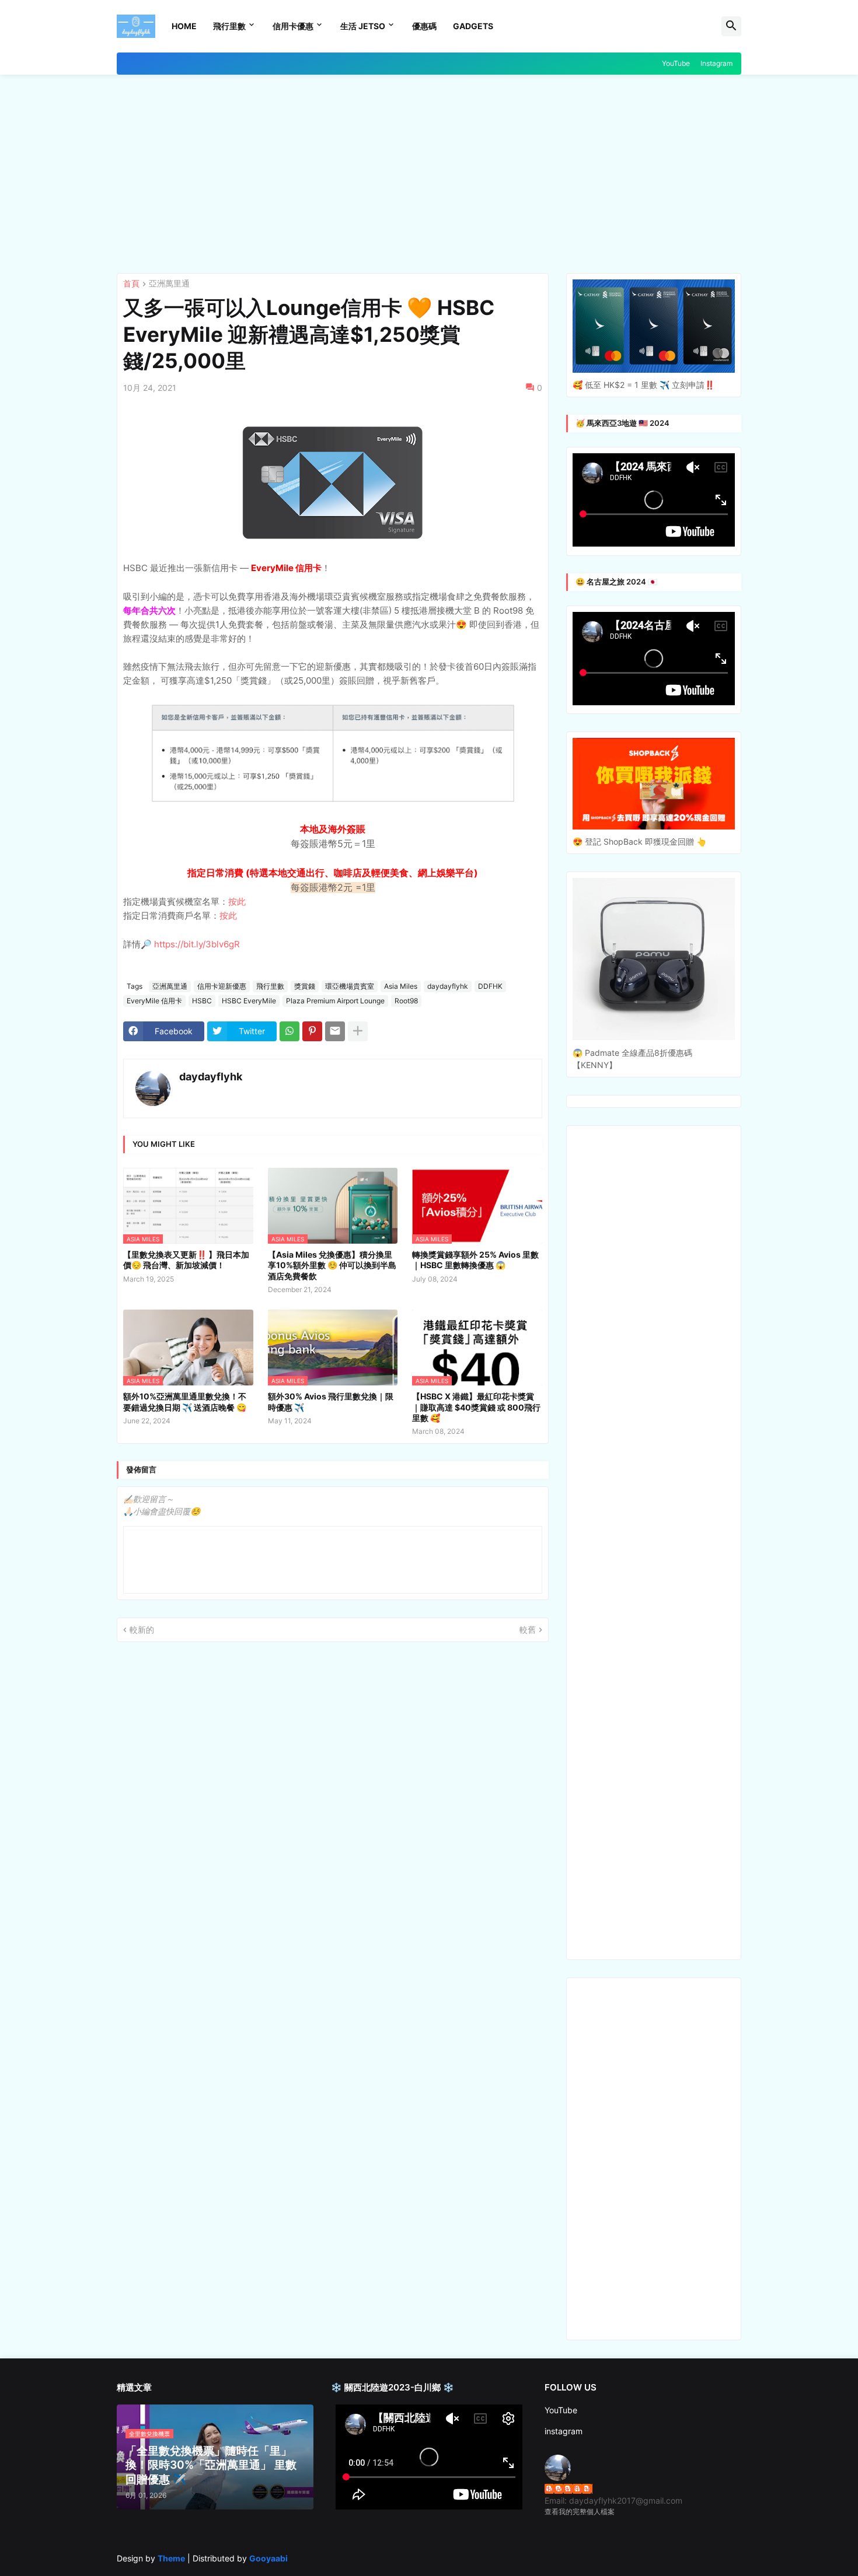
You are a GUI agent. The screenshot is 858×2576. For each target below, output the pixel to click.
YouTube (676, 63)
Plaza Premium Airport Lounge (335, 1001)
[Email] (335, 1031)
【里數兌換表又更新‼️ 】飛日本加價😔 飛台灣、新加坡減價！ (186, 1260)
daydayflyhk (448, 986)
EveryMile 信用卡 (154, 1001)
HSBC (202, 1001)
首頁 (131, 284)
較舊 (528, 1630)
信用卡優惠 (293, 26)
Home (184, 26)
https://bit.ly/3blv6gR (197, 944)
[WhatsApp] (290, 1031)
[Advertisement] (429, 174)
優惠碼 (424, 26)
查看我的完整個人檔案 (580, 2512)
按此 (237, 902)
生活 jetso (363, 26)
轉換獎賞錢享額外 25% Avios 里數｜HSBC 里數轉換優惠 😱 (475, 1260)
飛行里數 (229, 26)
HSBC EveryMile (249, 1001)
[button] (731, 26)
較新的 (142, 1630)
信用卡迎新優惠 (222, 986)
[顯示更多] (358, 1031)
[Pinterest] (312, 1031)
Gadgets (473, 26)
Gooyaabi (268, 2558)
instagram (564, 2431)
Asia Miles (401, 986)
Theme (171, 2558)
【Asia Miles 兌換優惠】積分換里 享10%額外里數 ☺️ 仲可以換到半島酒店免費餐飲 (332, 1265)
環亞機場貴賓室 (350, 986)
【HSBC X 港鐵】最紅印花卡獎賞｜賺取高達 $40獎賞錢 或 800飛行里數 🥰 (476, 1407)
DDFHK (490, 986)
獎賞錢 (305, 986)
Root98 (406, 1001)
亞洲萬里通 (169, 284)
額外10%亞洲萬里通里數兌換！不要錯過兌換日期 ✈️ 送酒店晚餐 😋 (185, 1401)
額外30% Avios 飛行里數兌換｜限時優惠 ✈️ (331, 1401)
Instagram (716, 63)
